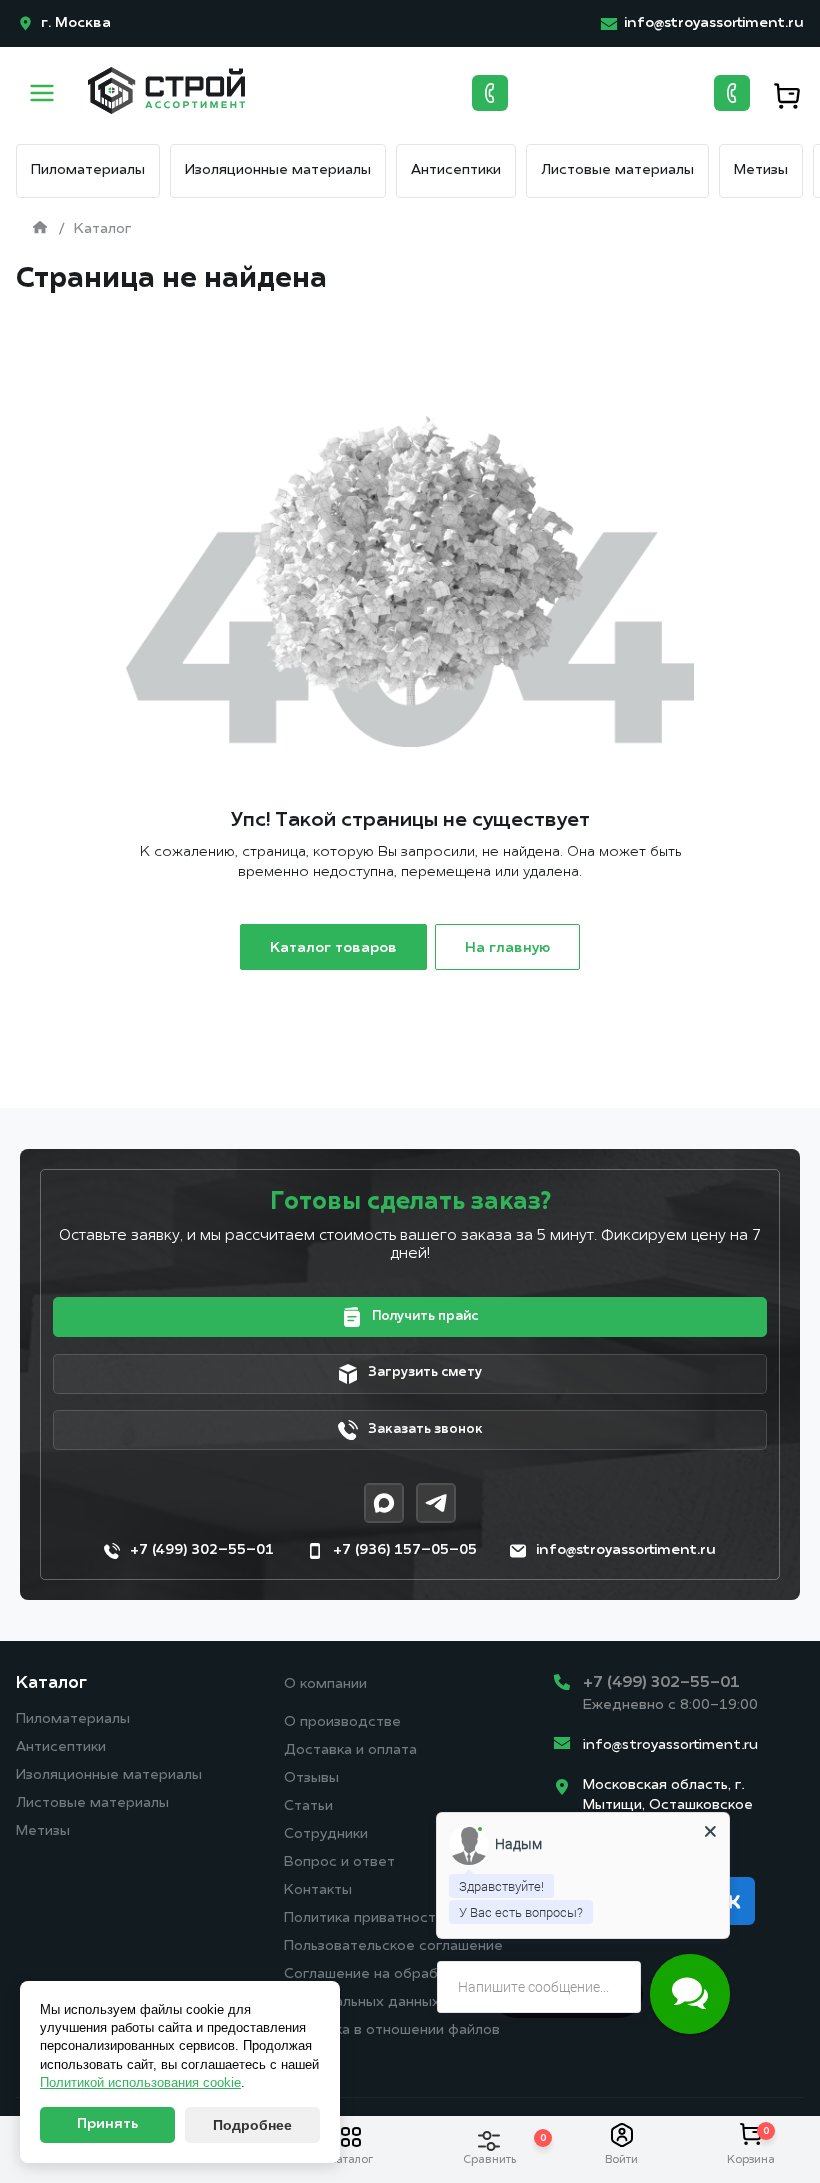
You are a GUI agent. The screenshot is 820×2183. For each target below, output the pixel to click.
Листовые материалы (617, 170)
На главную (507, 948)
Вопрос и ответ (339, 1862)
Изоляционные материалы (278, 170)
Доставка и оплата (350, 1750)
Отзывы (311, 1778)
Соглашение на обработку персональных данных (376, 1988)
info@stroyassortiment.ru (670, 1745)
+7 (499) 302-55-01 (661, 1683)
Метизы (761, 170)
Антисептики (456, 170)
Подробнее (252, 2125)
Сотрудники (326, 1834)
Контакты (318, 1890)
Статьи (308, 1806)
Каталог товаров (333, 948)
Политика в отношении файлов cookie (392, 2044)
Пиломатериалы (88, 170)
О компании (325, 1684)
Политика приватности (364, 1918)
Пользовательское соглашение (393, 1946)
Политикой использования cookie (140, 2082)
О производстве (342, 1722)
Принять (107, 2124)
